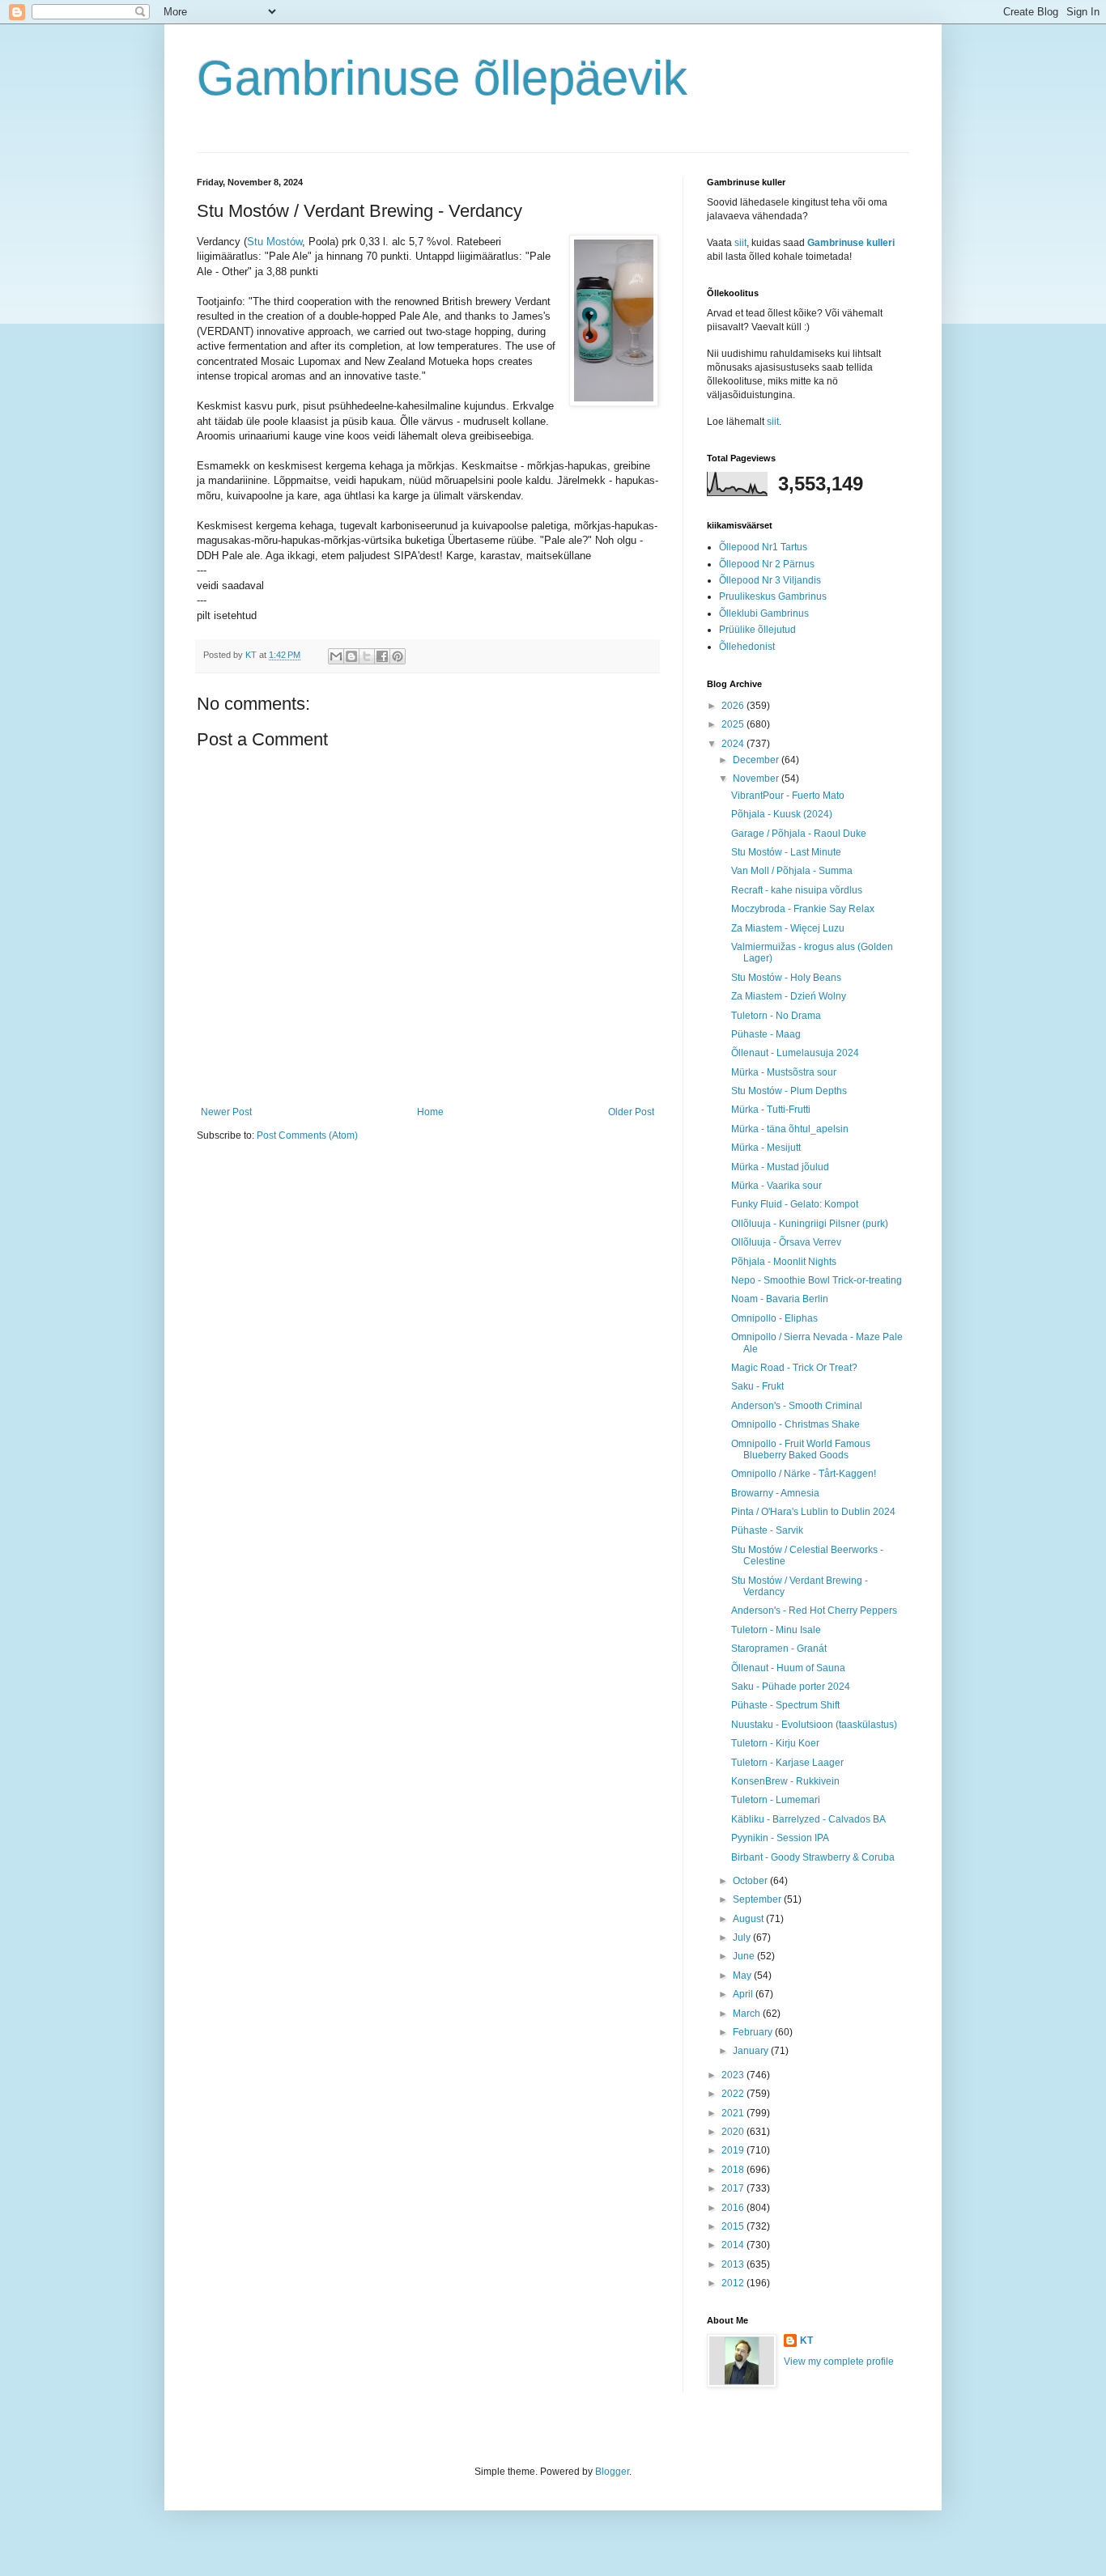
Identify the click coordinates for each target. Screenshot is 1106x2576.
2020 (734, 2132)
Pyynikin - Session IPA (780, 1838)
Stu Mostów (274, 242)
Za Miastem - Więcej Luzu (788, 928)
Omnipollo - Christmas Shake (795, 1424)
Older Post (631, 1112)
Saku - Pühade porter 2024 (791, 1687)
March (748, 2014)
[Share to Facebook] (382, 656)
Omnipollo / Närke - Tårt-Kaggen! (804, 1474)
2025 (734, 724)
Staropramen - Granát (779, 1649)
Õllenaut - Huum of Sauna (788, 1668)
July (743, 1937)
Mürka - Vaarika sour (776, 1186)
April (744, 1994)
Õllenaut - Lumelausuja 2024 (795, 1053)
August (749, 1919)
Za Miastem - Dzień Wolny (789, 996)
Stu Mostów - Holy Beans (786, 978)
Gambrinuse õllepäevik (442, 78)
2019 (734, 2150)
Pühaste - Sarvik (767, 1530)
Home (430, 1112)
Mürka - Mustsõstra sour (784, 1072)
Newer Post (226, 1112)
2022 (734, 2094)
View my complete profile (839, 2362)
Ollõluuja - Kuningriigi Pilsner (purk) (810, 1224)
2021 (734, 2113)
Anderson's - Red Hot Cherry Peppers (814, 1611)
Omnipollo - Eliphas (774, 1318)
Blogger (612, 2472)
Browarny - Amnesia (775, 1493)
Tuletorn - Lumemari (776, 1800)
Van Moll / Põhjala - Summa (792, 871)
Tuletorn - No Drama (776, 1016)
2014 (734, 2245)
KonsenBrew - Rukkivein (785, 1781)
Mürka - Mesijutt (766, 1148)
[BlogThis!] (351, 656)
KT (806, 2340)
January (752, 2051)
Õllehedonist (747, 647)
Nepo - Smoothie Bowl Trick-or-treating (817, 1280)
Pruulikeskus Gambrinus (773, 596)
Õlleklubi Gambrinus (764, 613)
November (757, 779)
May (743, 1975)
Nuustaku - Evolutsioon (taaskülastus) (814, 1725)
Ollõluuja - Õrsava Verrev (786, 1242)
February (754, 2032)
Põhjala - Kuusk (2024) (782, 814)
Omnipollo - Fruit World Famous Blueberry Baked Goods (801, 1449)
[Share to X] (367, 656)
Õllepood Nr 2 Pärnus (767, 564)
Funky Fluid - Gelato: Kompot (795, 1204)
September (758, 1899)
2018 (734, 2170)
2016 (734, 2208)
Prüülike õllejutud (757, 630)
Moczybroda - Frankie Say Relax (803, 909)
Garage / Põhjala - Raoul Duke (799, 834)
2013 (734, 2264)
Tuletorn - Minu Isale (776, 1630)
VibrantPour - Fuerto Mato (788, 796)
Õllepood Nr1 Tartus (763, 547)
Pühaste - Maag (766, 1034)
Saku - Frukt (757, 1386)
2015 (734, 2226)
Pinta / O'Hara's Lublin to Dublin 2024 (813, 1512)
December (757, 760)
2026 (734, 706)
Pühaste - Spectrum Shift (785, 1705)
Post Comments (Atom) (307, 1135)
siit (740, 243)
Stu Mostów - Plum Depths (789, 1091)
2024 (734, 744)
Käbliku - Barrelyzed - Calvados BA (808, 1819)
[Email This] (336, 656)
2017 (734, 2188)
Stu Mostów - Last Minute (786, 852)
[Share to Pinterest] (398, 656)
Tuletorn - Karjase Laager (787, 1763)
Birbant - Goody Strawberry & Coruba (813, 1857)
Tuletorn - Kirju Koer (775, 1743)
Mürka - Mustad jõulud (780, 1167)
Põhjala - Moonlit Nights (784, 1262)
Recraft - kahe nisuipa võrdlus (797, 890)
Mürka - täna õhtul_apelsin (790, 1129)
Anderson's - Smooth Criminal (797, 1406)
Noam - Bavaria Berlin (780, 1299)
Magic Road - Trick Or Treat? (794, 1368)
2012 (734, 2283)
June (745, 1956)
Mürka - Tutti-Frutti (771, 1110)
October (751, 1881)
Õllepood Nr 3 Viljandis (770, 580)
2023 (734, 2075)
